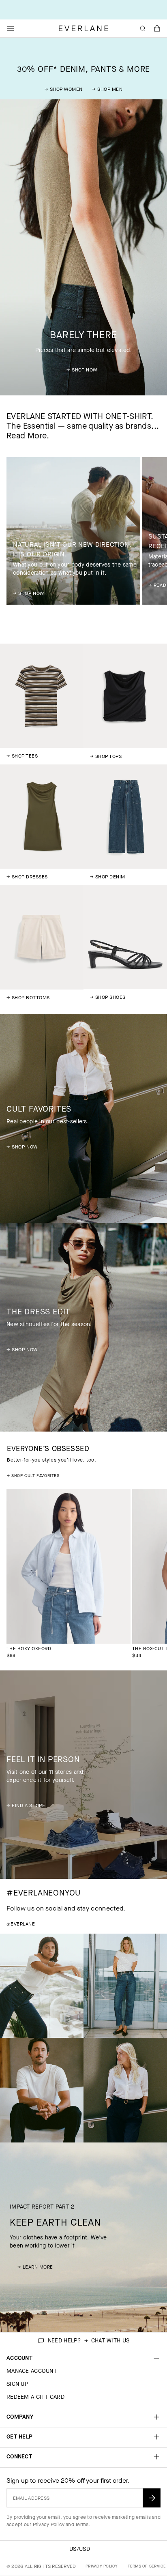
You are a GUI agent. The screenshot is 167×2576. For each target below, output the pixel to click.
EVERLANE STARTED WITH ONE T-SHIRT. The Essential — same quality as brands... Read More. (83, 426)
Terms (82, 2524)
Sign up (17, 2384)
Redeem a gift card (35, 2397)
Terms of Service (147, 2566)
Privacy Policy (49, 2524)
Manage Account (32, 2371)
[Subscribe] (152, 2498)
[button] (157, 28)
